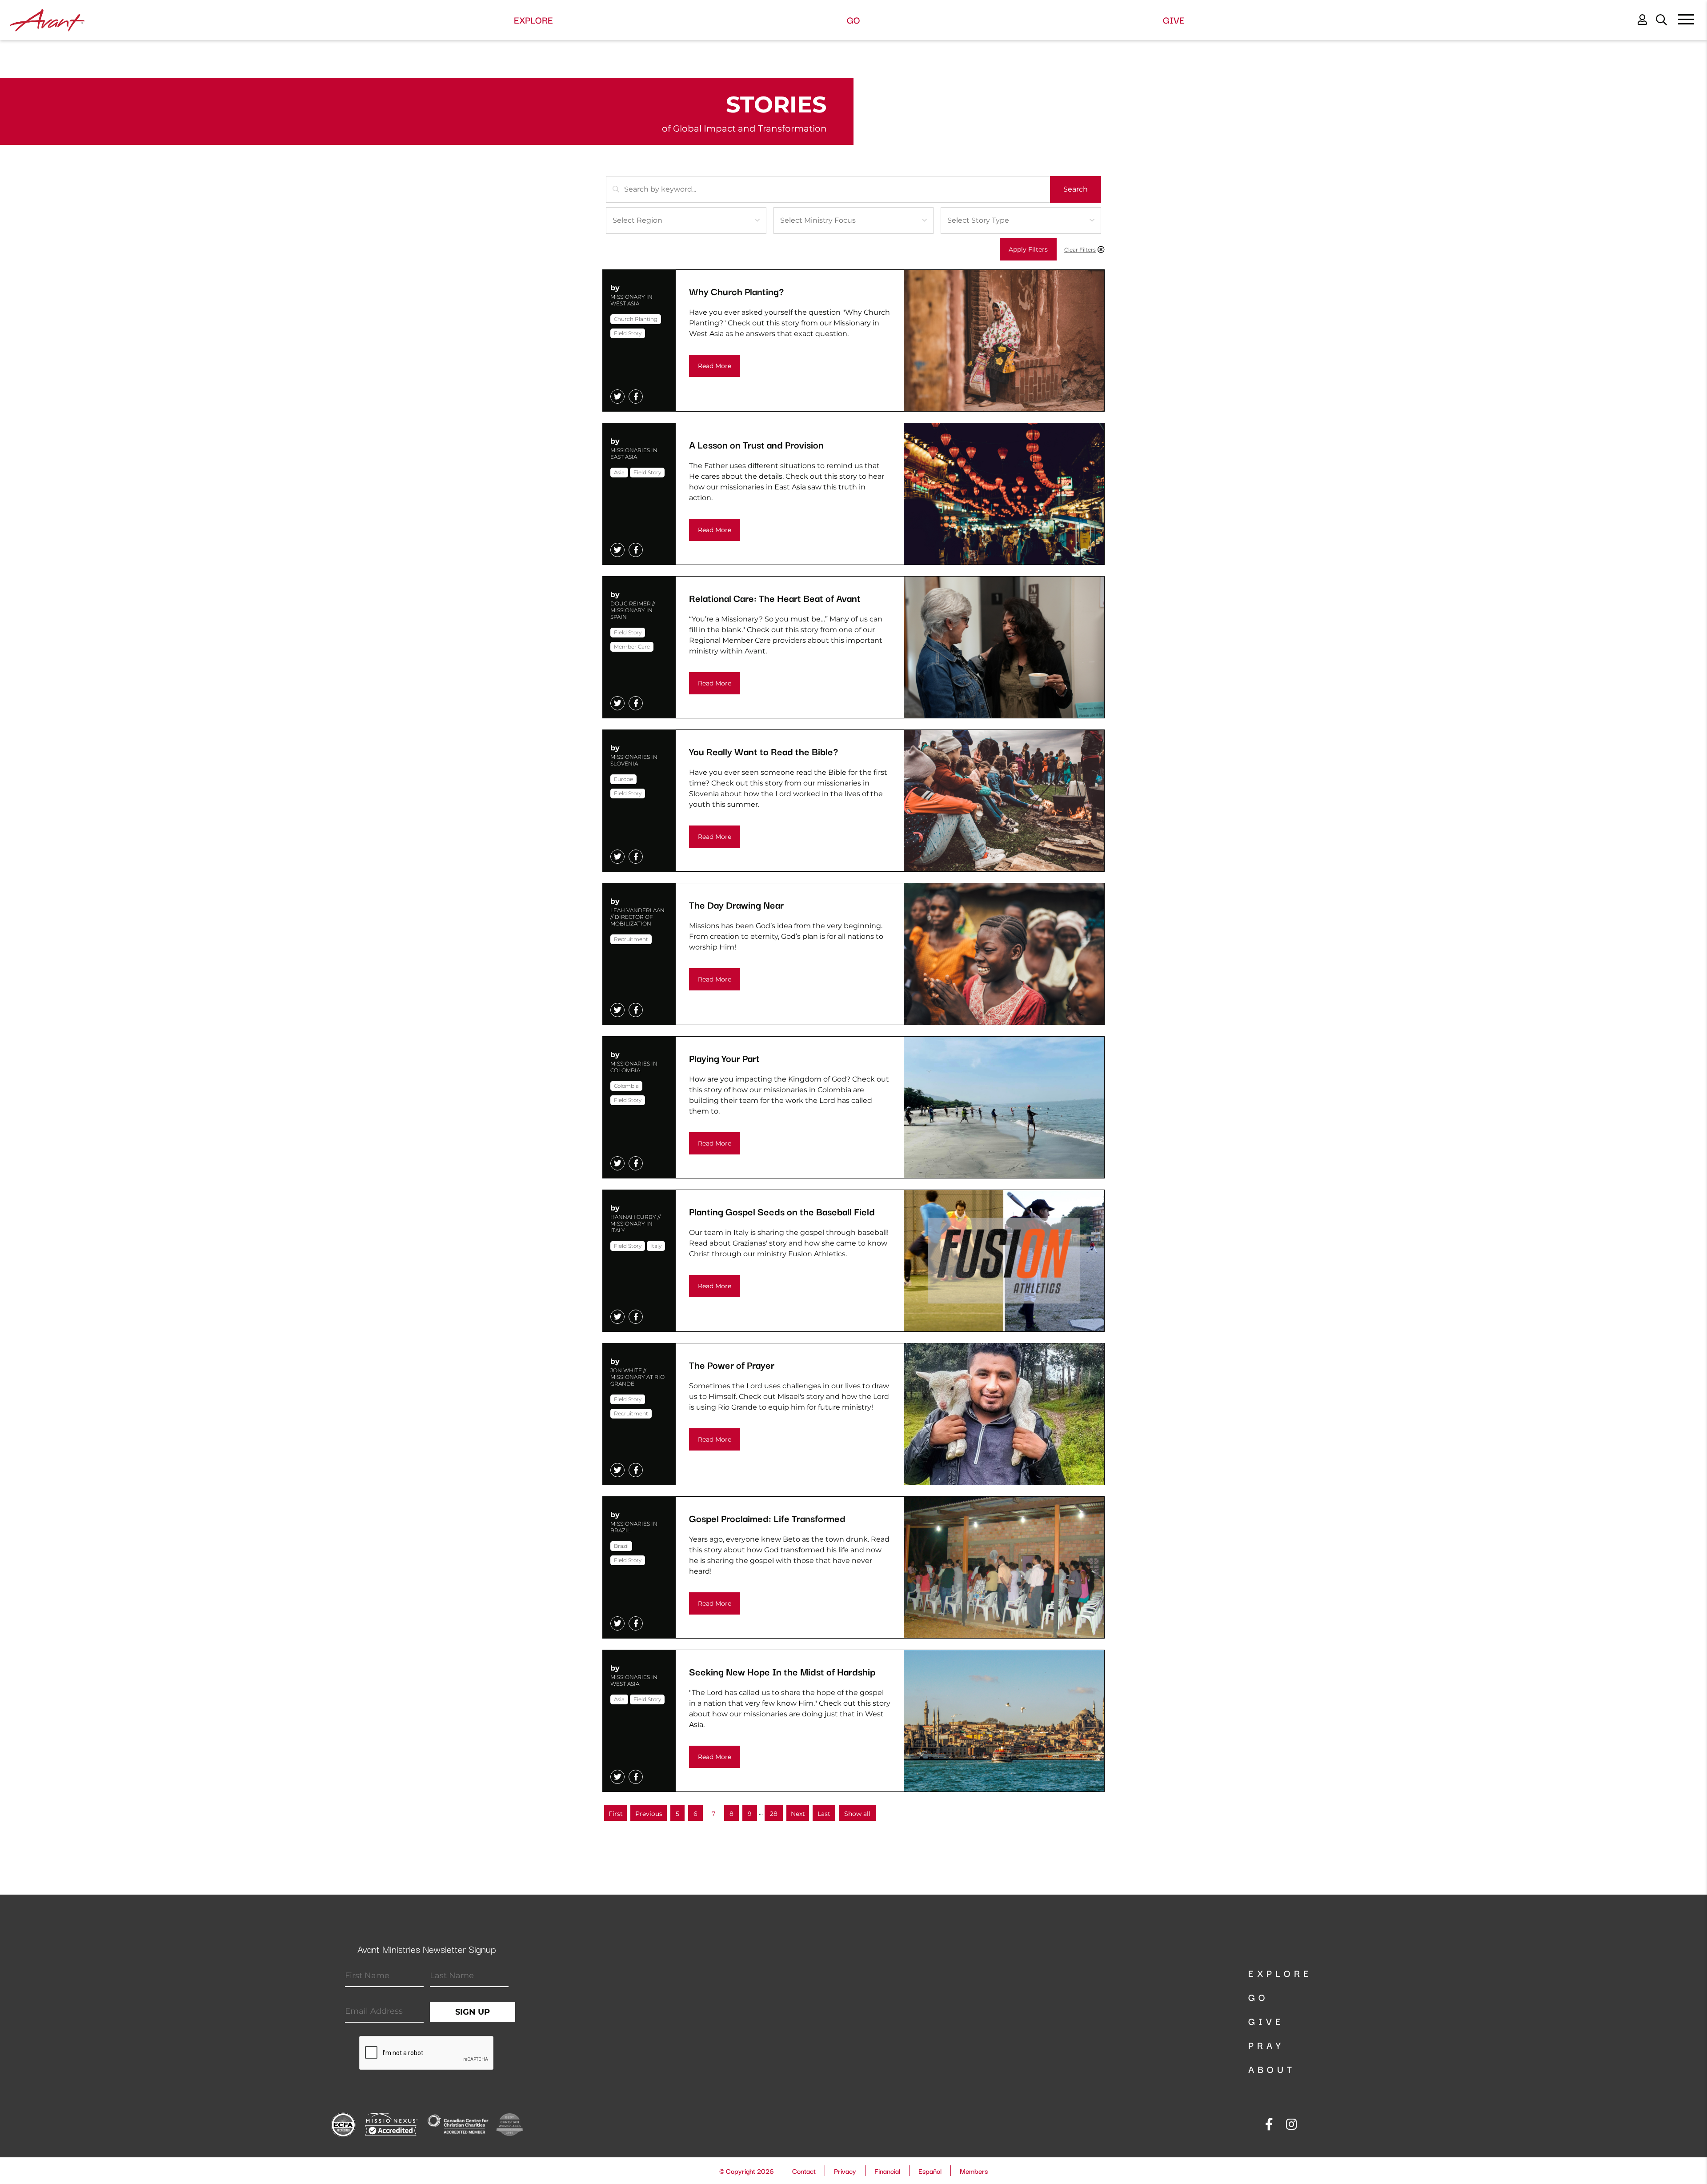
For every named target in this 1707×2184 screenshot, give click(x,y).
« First (617, 1815)
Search (1076, 189)
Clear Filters (1080, 250)
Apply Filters (1028, 249)
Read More (715, 366)
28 (774, 1814)
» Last (824, 1815)
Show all (857, 1814)
